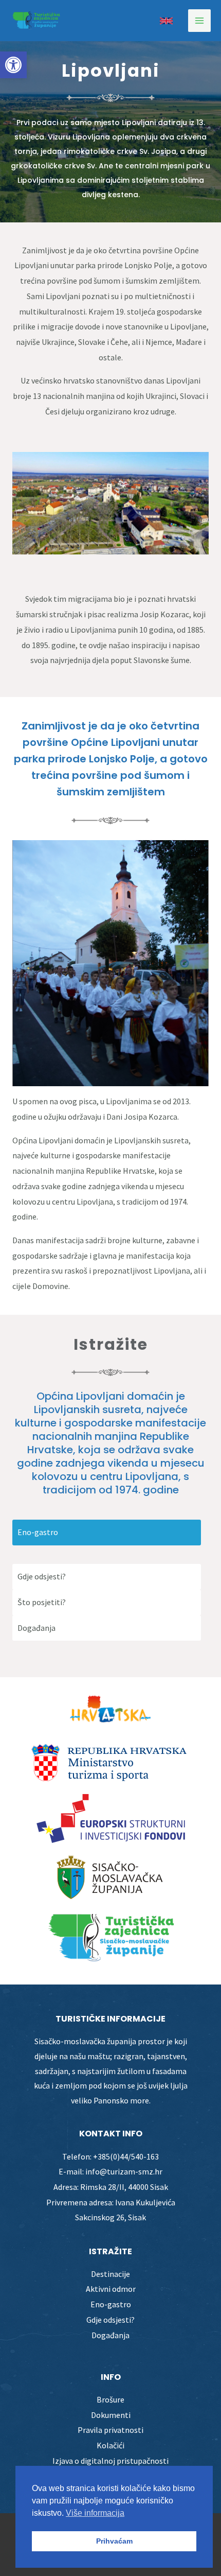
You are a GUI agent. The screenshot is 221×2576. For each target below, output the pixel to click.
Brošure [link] (110, 2399)
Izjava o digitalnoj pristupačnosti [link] (110, 2461)
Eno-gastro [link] (111, 2304)
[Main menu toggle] (199, 21)
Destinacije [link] (110, 2274)
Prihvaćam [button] (114, 2541)
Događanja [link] (110, 2335)
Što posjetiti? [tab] (42, 1602)
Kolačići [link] (110, 2445)
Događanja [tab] (36, 1628)
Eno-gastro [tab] (38, 1532)
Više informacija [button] (95, 2513)
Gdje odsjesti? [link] (110, 2320)
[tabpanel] (110, 1555)
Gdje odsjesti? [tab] (42, 1576)
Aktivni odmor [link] (111, 2289)
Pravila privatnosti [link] (110, 2430)
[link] (13, 65)
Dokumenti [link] (111, 2415)
